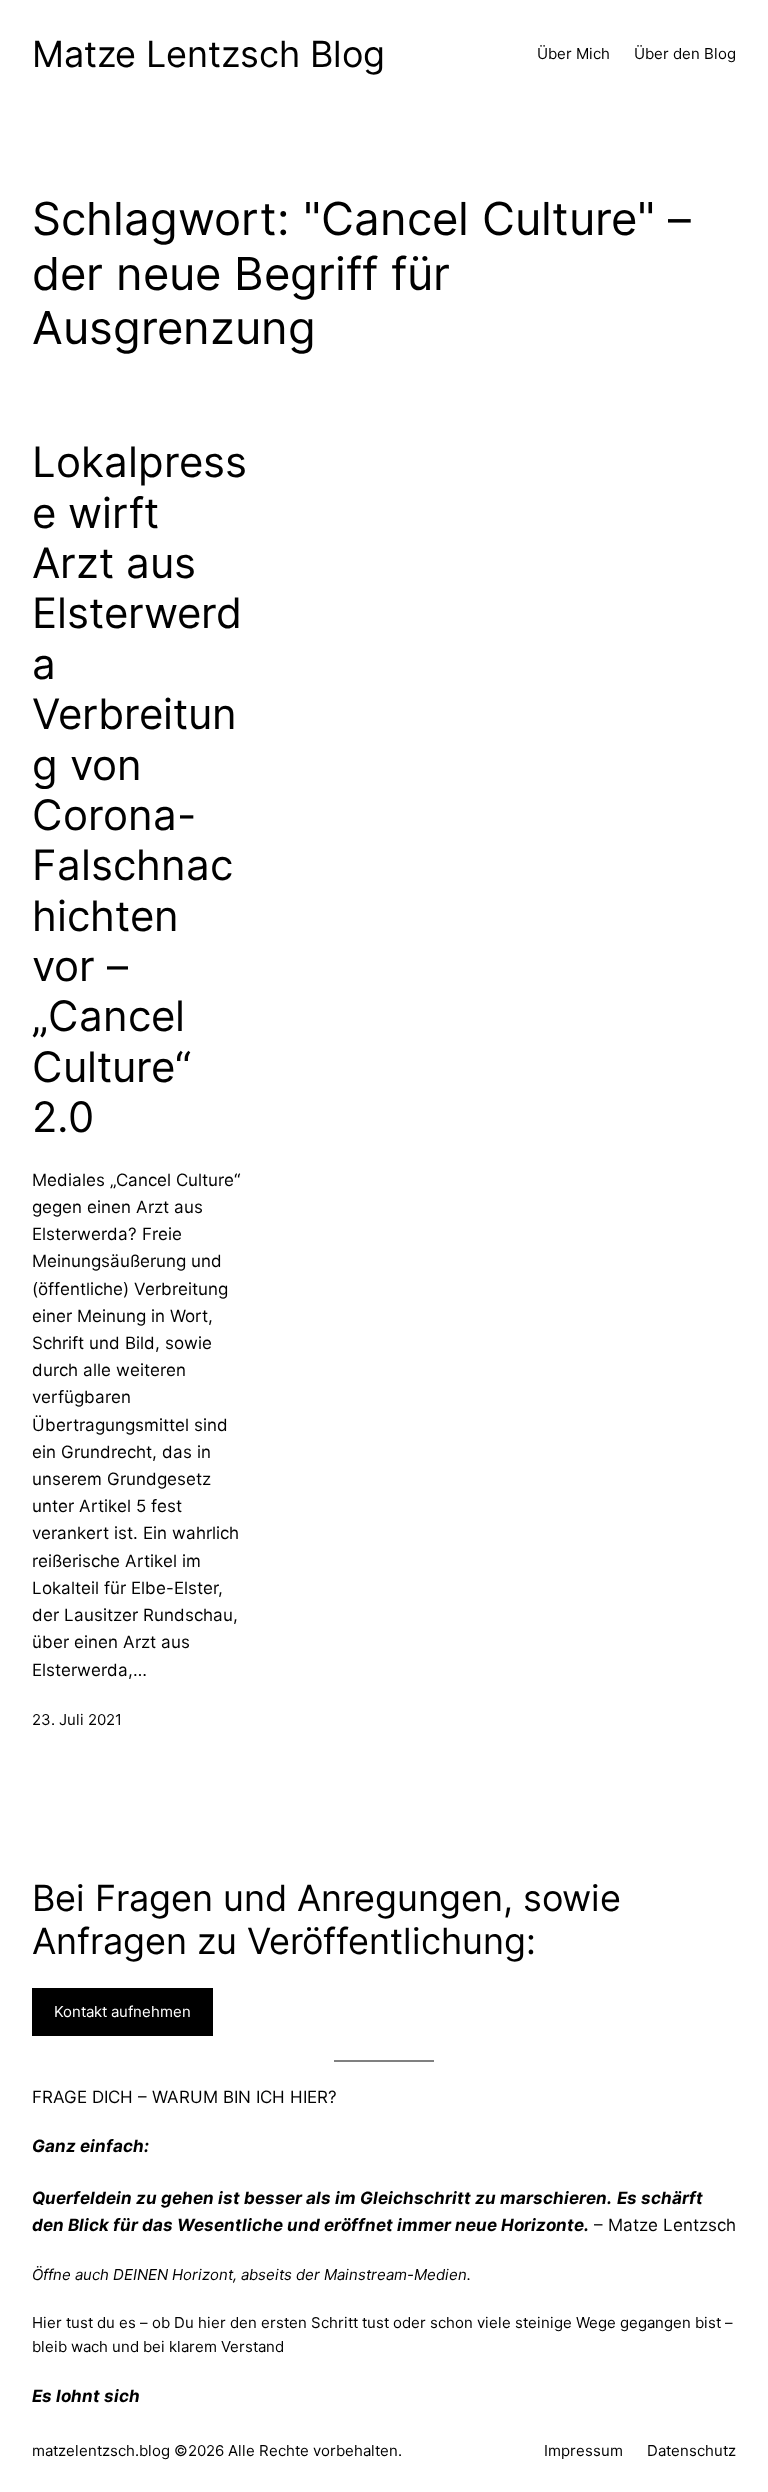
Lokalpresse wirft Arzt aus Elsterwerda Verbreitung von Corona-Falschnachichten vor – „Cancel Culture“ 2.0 (139, 789)
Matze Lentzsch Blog (208, 54)
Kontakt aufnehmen (122, 2011)
